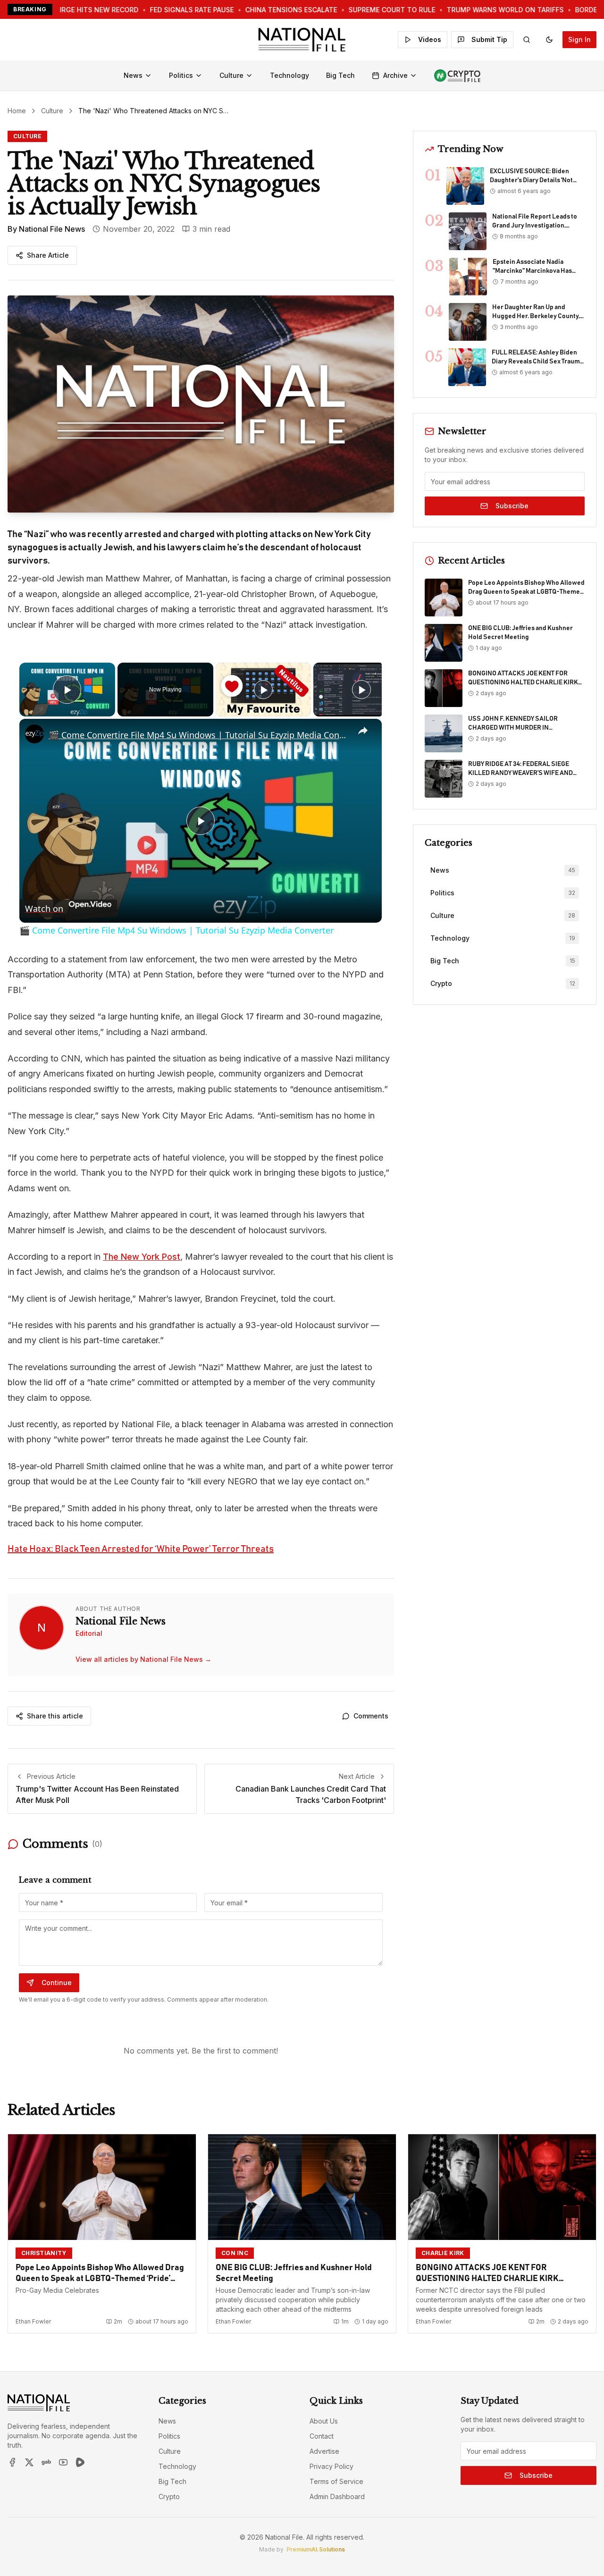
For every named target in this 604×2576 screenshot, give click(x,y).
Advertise (324, 2451)
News (133, 75)
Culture (231, 75)
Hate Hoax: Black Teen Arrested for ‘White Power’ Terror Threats (141, 1549)
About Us (324, 2421)
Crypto (169, 2496)
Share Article (48, 255)
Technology (289, 75)
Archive (395, 75)
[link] (34, 734)
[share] (363, 731)
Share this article (55, 1716)
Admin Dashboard (337, 2496)
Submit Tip (489, 39)
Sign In (579, 39)
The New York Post (142, 1257)
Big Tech (340, 75)
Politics (181, 75)
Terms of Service (336, 2481)
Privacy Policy (331, 2466)
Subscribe (512, 506)
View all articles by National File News (143, 1659)
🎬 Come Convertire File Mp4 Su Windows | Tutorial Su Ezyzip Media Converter (199, 735)
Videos (430, 39)
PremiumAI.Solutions (316, 2549)
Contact (322, 2436)
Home (17, 111)
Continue (57, 1983)
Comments (371, 1716)
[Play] (263, 690)
